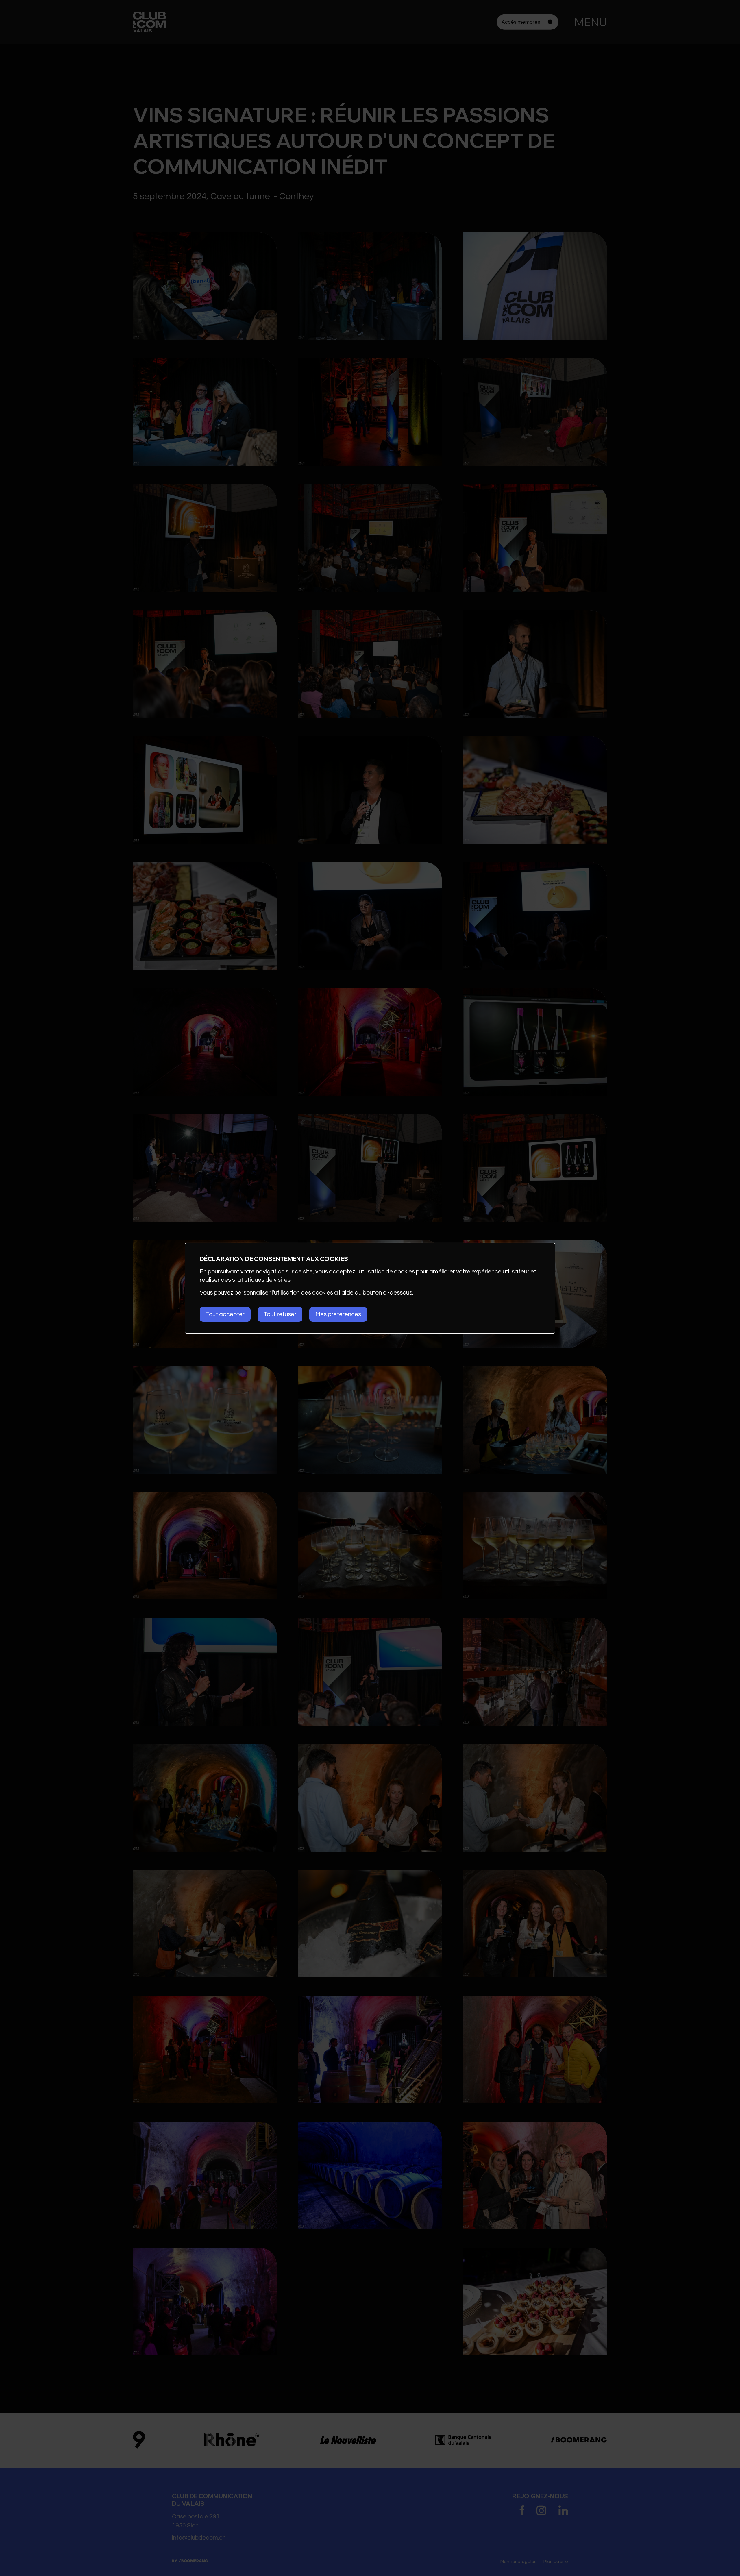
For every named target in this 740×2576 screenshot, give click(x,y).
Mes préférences (338, 1314)
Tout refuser (280, 1314)
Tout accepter (225, 1314)
